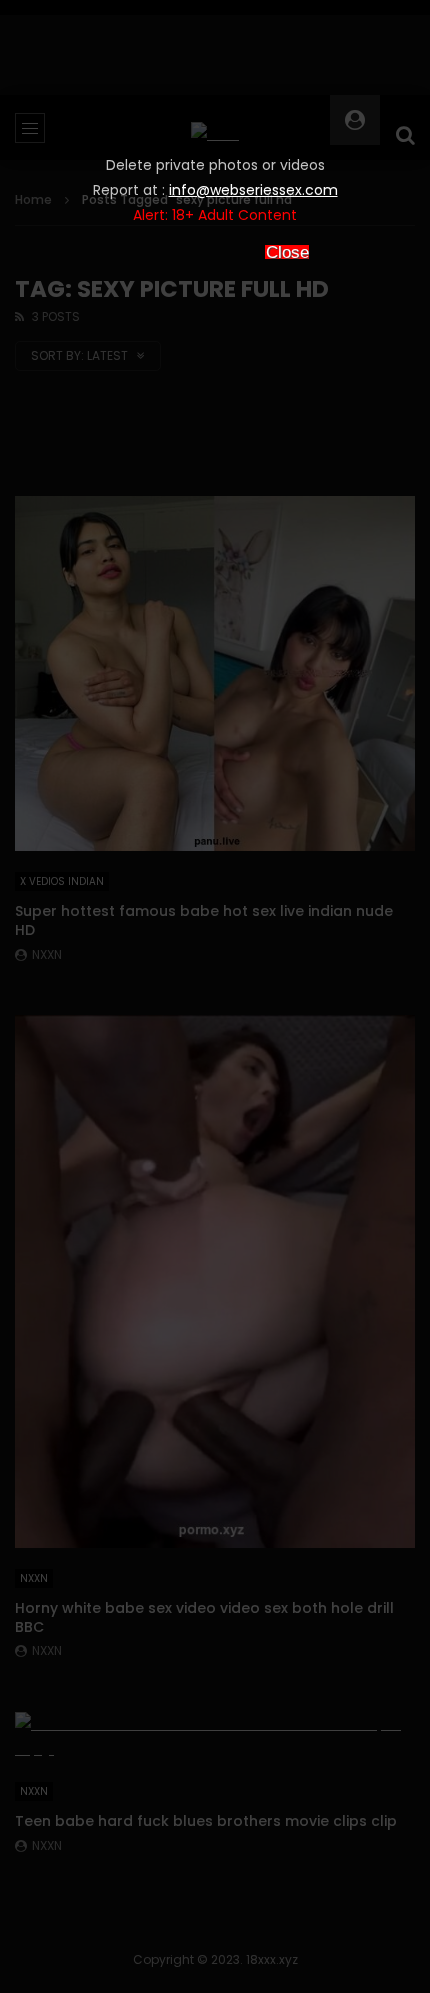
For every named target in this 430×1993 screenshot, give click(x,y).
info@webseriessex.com (253, 190)
